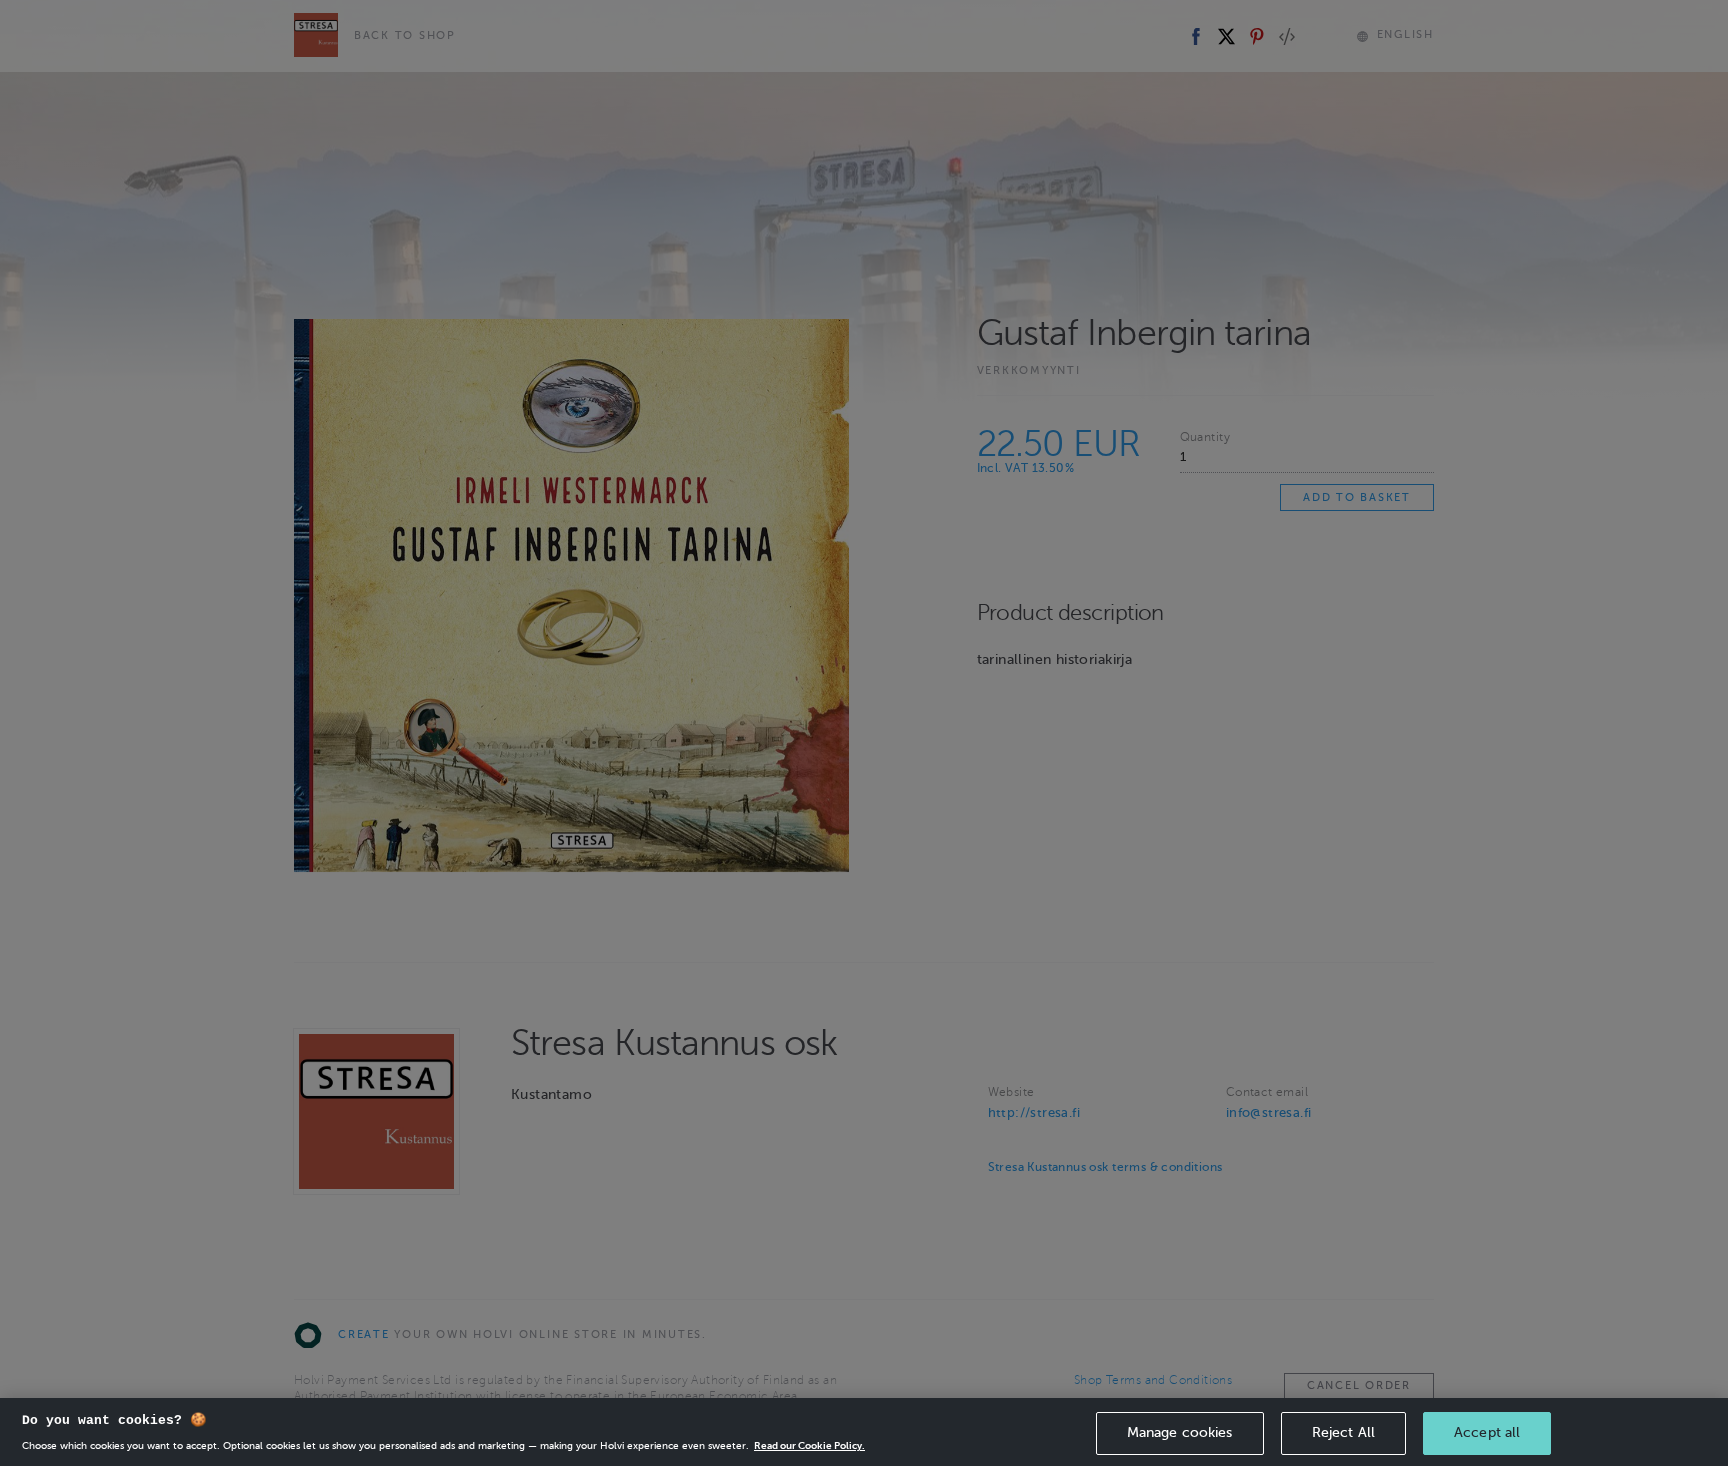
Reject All (1343, 1432)
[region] (864, 1432)
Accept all (1487, 1432)
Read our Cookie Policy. (809, 1445)
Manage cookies (1180, 1432)
